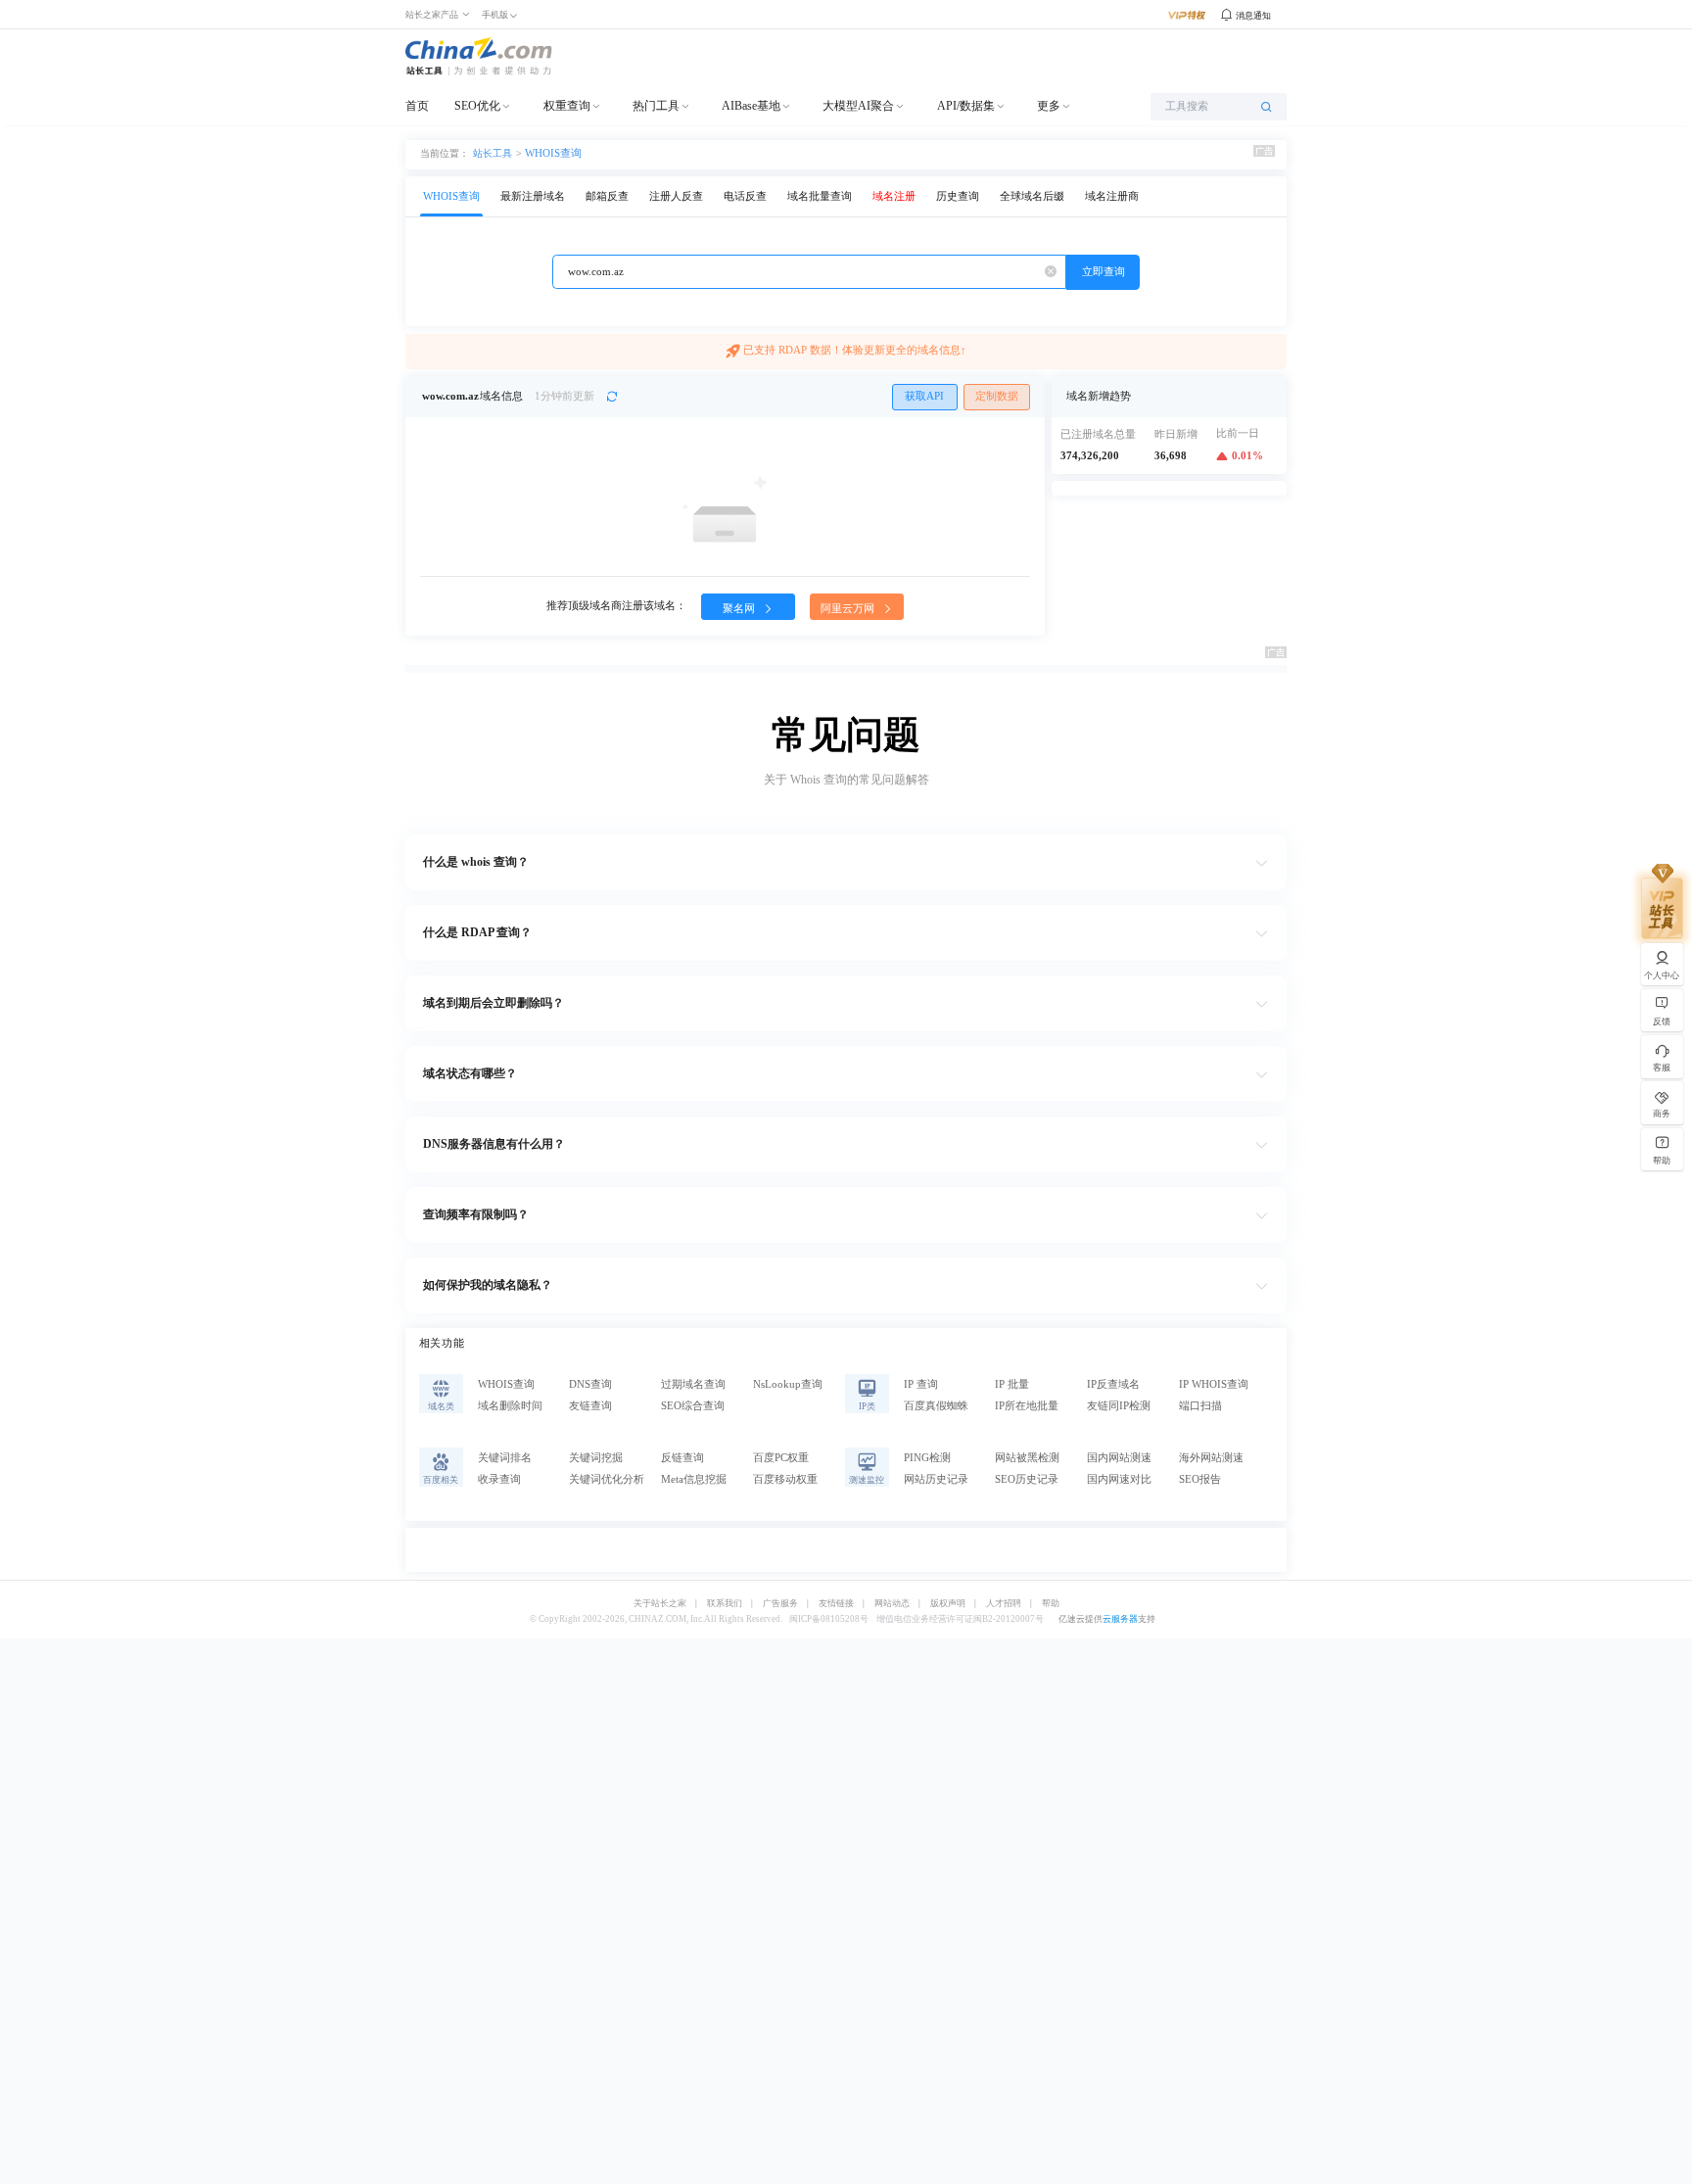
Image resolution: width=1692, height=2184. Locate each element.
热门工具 (656, 106)
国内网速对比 (1119, 1479)
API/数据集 (966, 106)
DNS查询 (590, 1384)
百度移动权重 (785, 1479)
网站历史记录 (936, 1479)
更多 (1049, 106)
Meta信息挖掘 (694, 1479)
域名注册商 (1112, 196)
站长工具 (493, 153)
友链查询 (590, 1406)
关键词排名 (505, 1458)
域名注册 (894, 196)
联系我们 (725, 1604)
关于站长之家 (660, 1604)
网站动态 (892, 1604)
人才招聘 (1004, 1604)
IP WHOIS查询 (1214, 1384)
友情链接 (836, 1604)
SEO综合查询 (693, 1406)
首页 (417, 106)
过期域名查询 (693, 1384)
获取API (924, 396)
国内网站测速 (1119, 1458)
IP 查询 (921, 1384)
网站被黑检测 (1027, 1458)
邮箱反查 (607, 196)
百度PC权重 (781, 1458)
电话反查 (745, 196)
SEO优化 (477, 106)
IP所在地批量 (1027, 1406)
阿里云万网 (849, 609)
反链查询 (682, 1458)
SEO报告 (1200, 1479)
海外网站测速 (1211, 1458)
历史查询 (958, 196)
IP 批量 (1012, 1384)
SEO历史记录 (1027, 1479)
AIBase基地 (751, 106)
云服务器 (1120, 1619)
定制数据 (997, 396)
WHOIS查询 (553, 153)
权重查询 (567, 106)
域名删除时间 (510, 1406)
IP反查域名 (1113, 1384)
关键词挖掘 (596, 1458)
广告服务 (780, 1604)
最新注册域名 (533, 196)
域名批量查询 (820, 196)
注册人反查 (676, 196)
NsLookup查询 (788, 1384)
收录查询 (499, 1479)
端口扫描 (1200, 1406)
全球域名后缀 (1032, 196)
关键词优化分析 (607, 1479)
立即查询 (1104, 272)
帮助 (1051, 1604)
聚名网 (740, 609)
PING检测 (927, 1458)
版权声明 (948, 1604)
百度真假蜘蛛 (936, 1406)
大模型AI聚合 (858, 106)
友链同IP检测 (1119, 1406)
